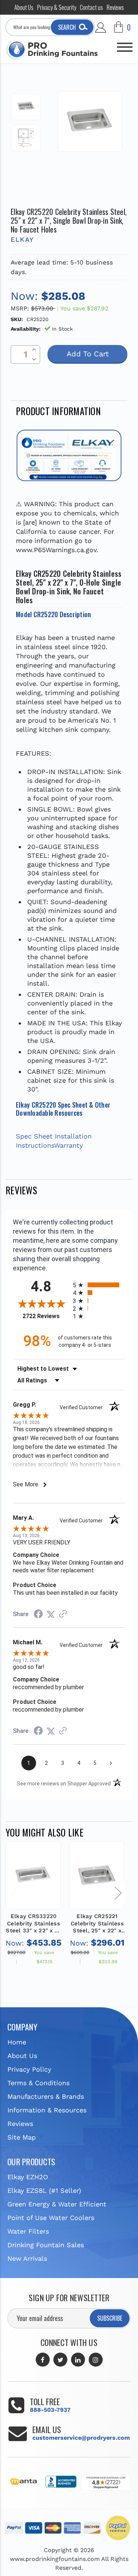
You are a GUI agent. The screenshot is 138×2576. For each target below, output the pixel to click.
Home (17, 2042)
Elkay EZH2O (28, 2177)
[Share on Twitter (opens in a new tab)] (51, 1614)
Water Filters (28, 2231)
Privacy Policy (29, 2069)
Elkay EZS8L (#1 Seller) (44, 2190)
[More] (125, 44)
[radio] (99, 1285)
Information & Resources (47, 2110)
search (67, 27)
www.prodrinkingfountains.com (55, 2559)
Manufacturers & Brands (46, 2096)
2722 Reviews (46, 1316)
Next (118, 1893)
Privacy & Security (57, 7)
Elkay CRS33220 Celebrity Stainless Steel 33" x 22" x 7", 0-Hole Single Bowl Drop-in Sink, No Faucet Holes (33, 1924)
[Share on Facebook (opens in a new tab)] (38, 1614)
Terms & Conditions (38, 2083)
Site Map (22, 2137)
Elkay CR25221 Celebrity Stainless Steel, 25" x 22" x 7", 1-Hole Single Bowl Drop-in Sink (97, 1924)
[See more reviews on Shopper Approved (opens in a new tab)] (63, 1614)
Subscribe (110, 2318)
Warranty (68, 1145)
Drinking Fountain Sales (46, 2245)
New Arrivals (27, 2258)
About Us (24, 7)
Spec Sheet (34, 1136)
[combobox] (50, 27)
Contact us (91, 7)
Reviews (115, 7)
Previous (15, 1893)
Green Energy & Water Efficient (57, 2204)
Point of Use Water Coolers (51, 2218)
